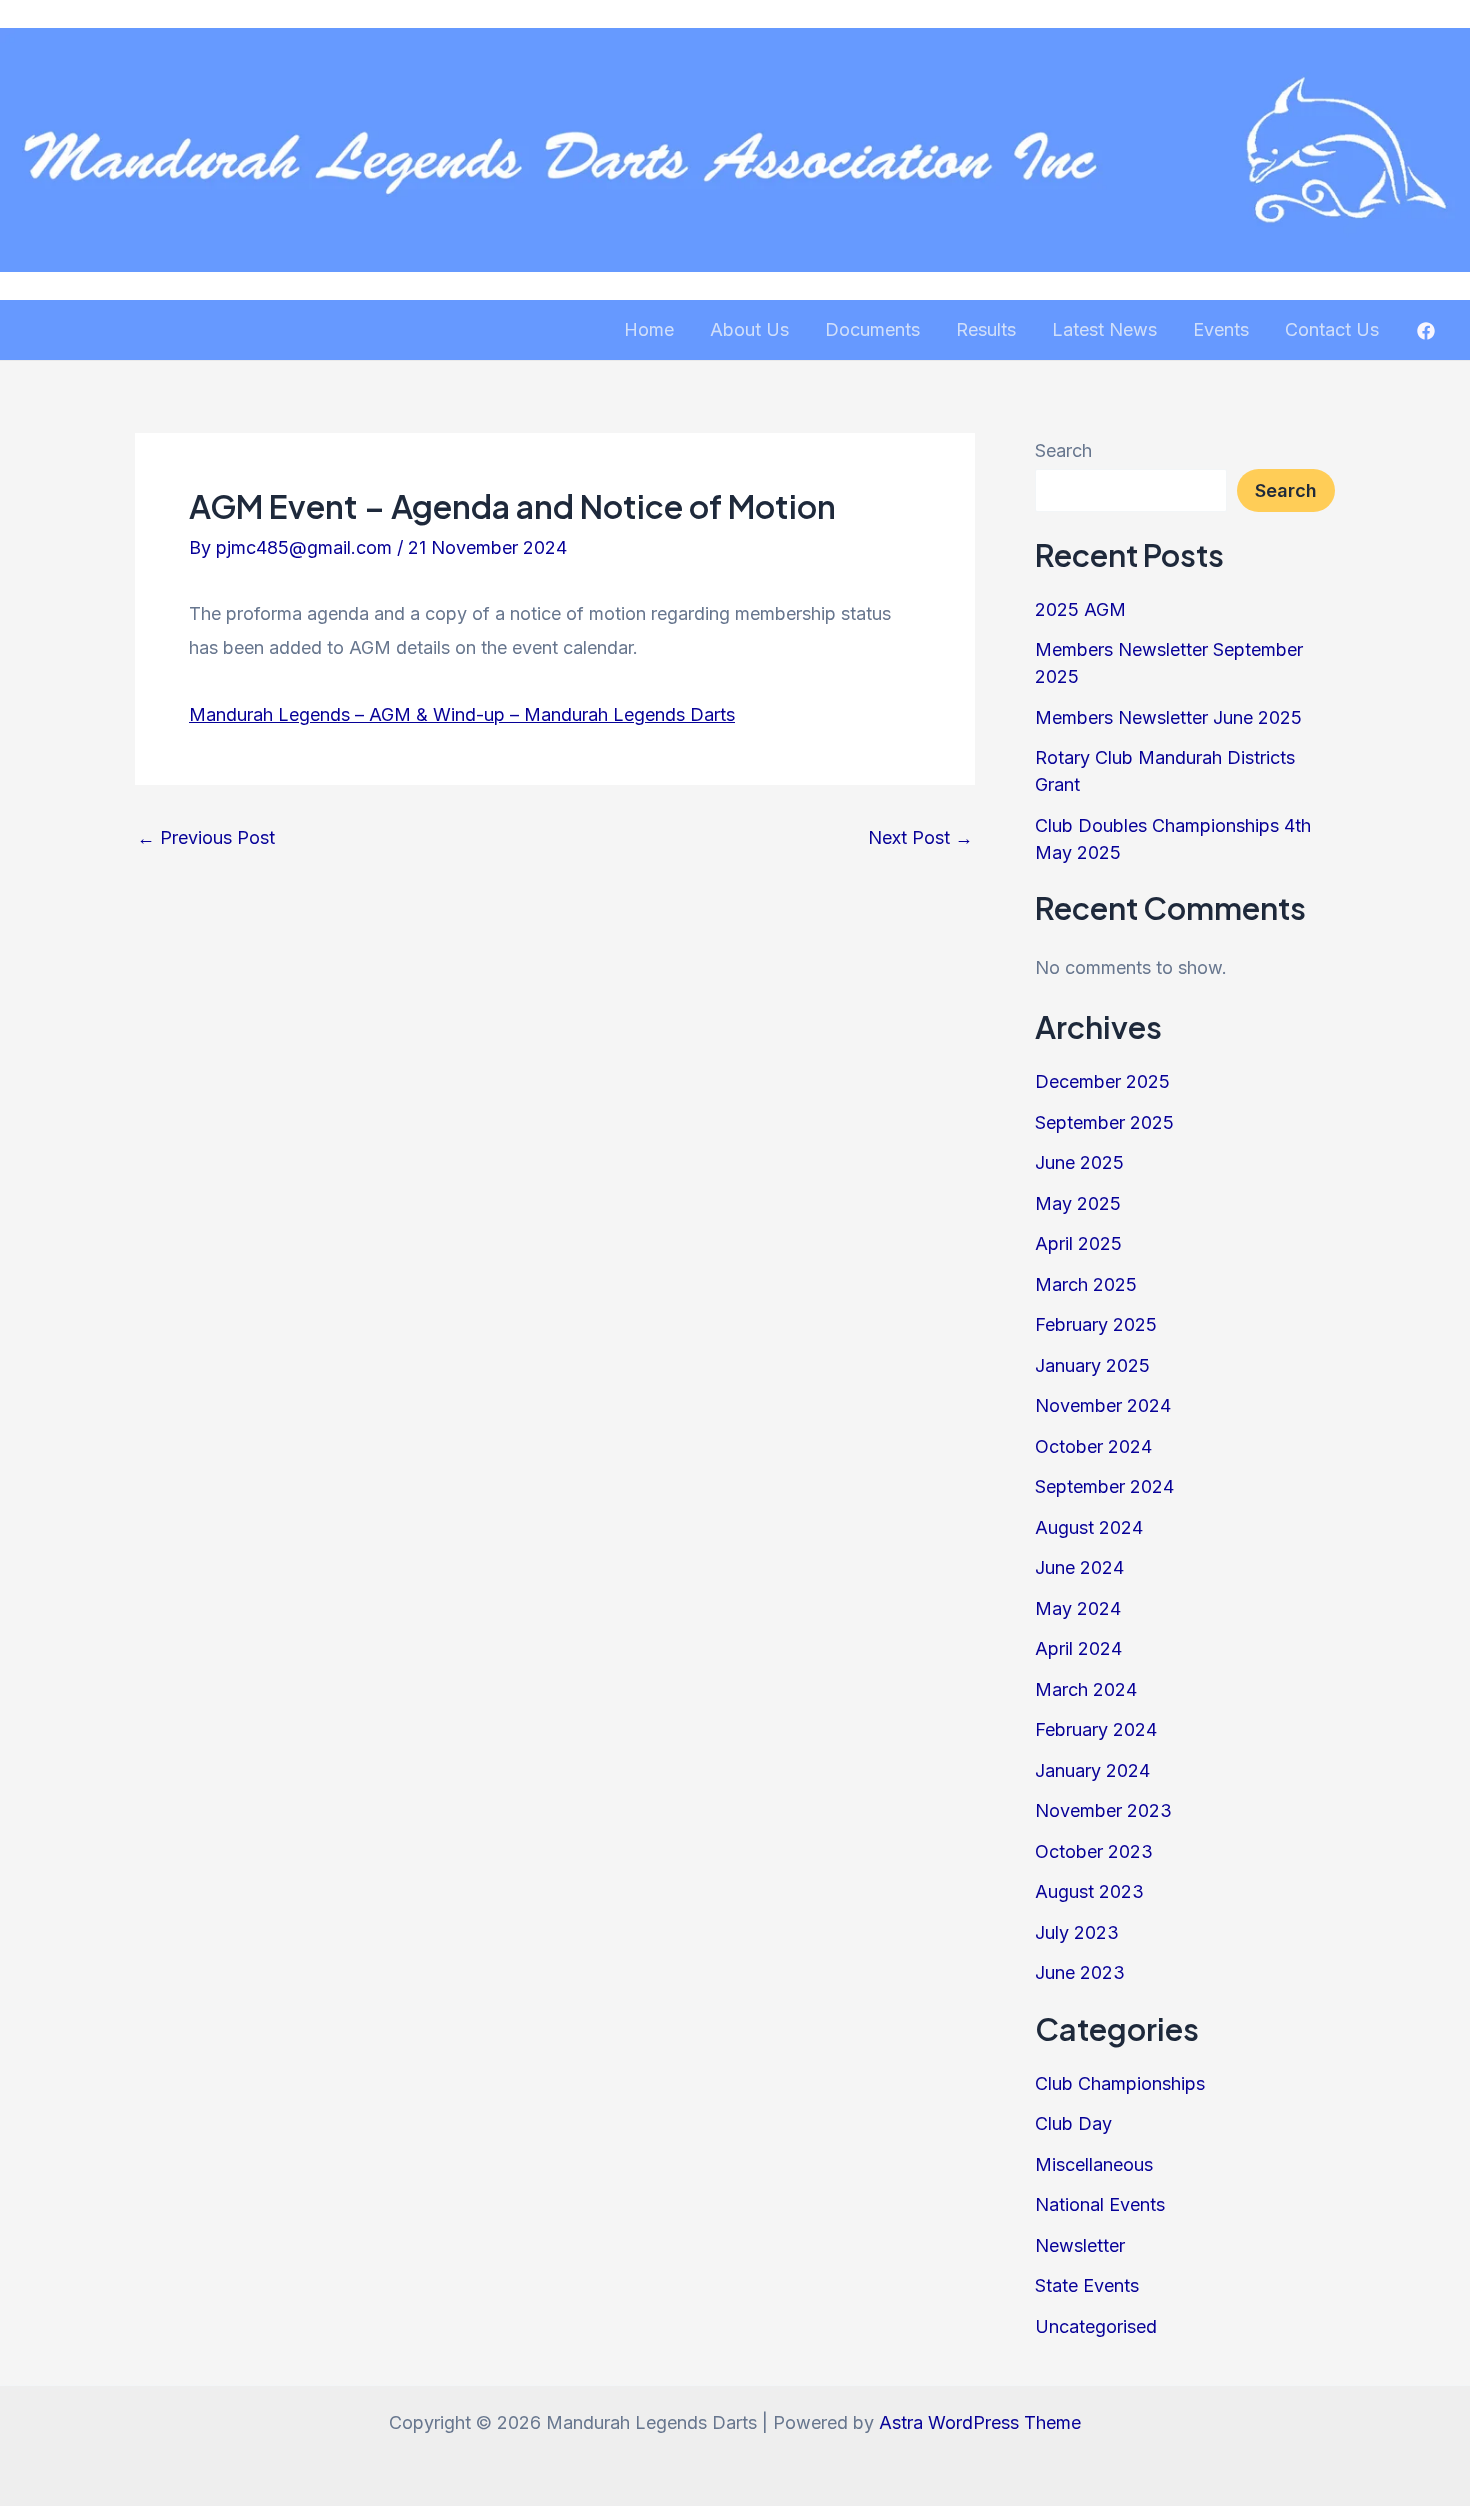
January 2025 (1092, 1365)
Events (1221, 329)
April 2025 (1078, 1243)
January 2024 (1092, 1770)
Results (986, 329)
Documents (872, 329)
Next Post (920, 838)
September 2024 (1104, 1486)
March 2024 (1086, 1689)
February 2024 (1096, 1729)
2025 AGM (1080, 609)
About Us (749, 329)
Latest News (1104, 329)
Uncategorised (1096, 2326)
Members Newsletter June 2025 (1168, 717)
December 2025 (1102, 1081)
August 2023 (1089, 1891)
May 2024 (1078, 1608)
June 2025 (1079, 1162)
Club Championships (1120, 2083)
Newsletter (1080, 2245)
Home (649, 329)
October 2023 (1094, 1851)
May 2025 (1078, 1203)
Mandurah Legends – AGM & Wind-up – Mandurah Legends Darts (462, 714)
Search (1063, 450)
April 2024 (1078, 1648)
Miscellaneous (1094, 2164)
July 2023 (1077, 1932)
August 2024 (1089, 1527)
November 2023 (1103, 1810)
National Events (1100, 2204)
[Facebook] (1426, 331)
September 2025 (1104, 1122)
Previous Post (206, 838)
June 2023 (1080, 1972)
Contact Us (1332, 329)
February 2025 (1096, 1324)
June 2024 (1079, 1567)
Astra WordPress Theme (980, 2422)
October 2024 (1093, 1446)
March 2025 (1086, 1284)
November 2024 (1103, 1405)
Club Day (1073, 2123)
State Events (1087, 2285)
